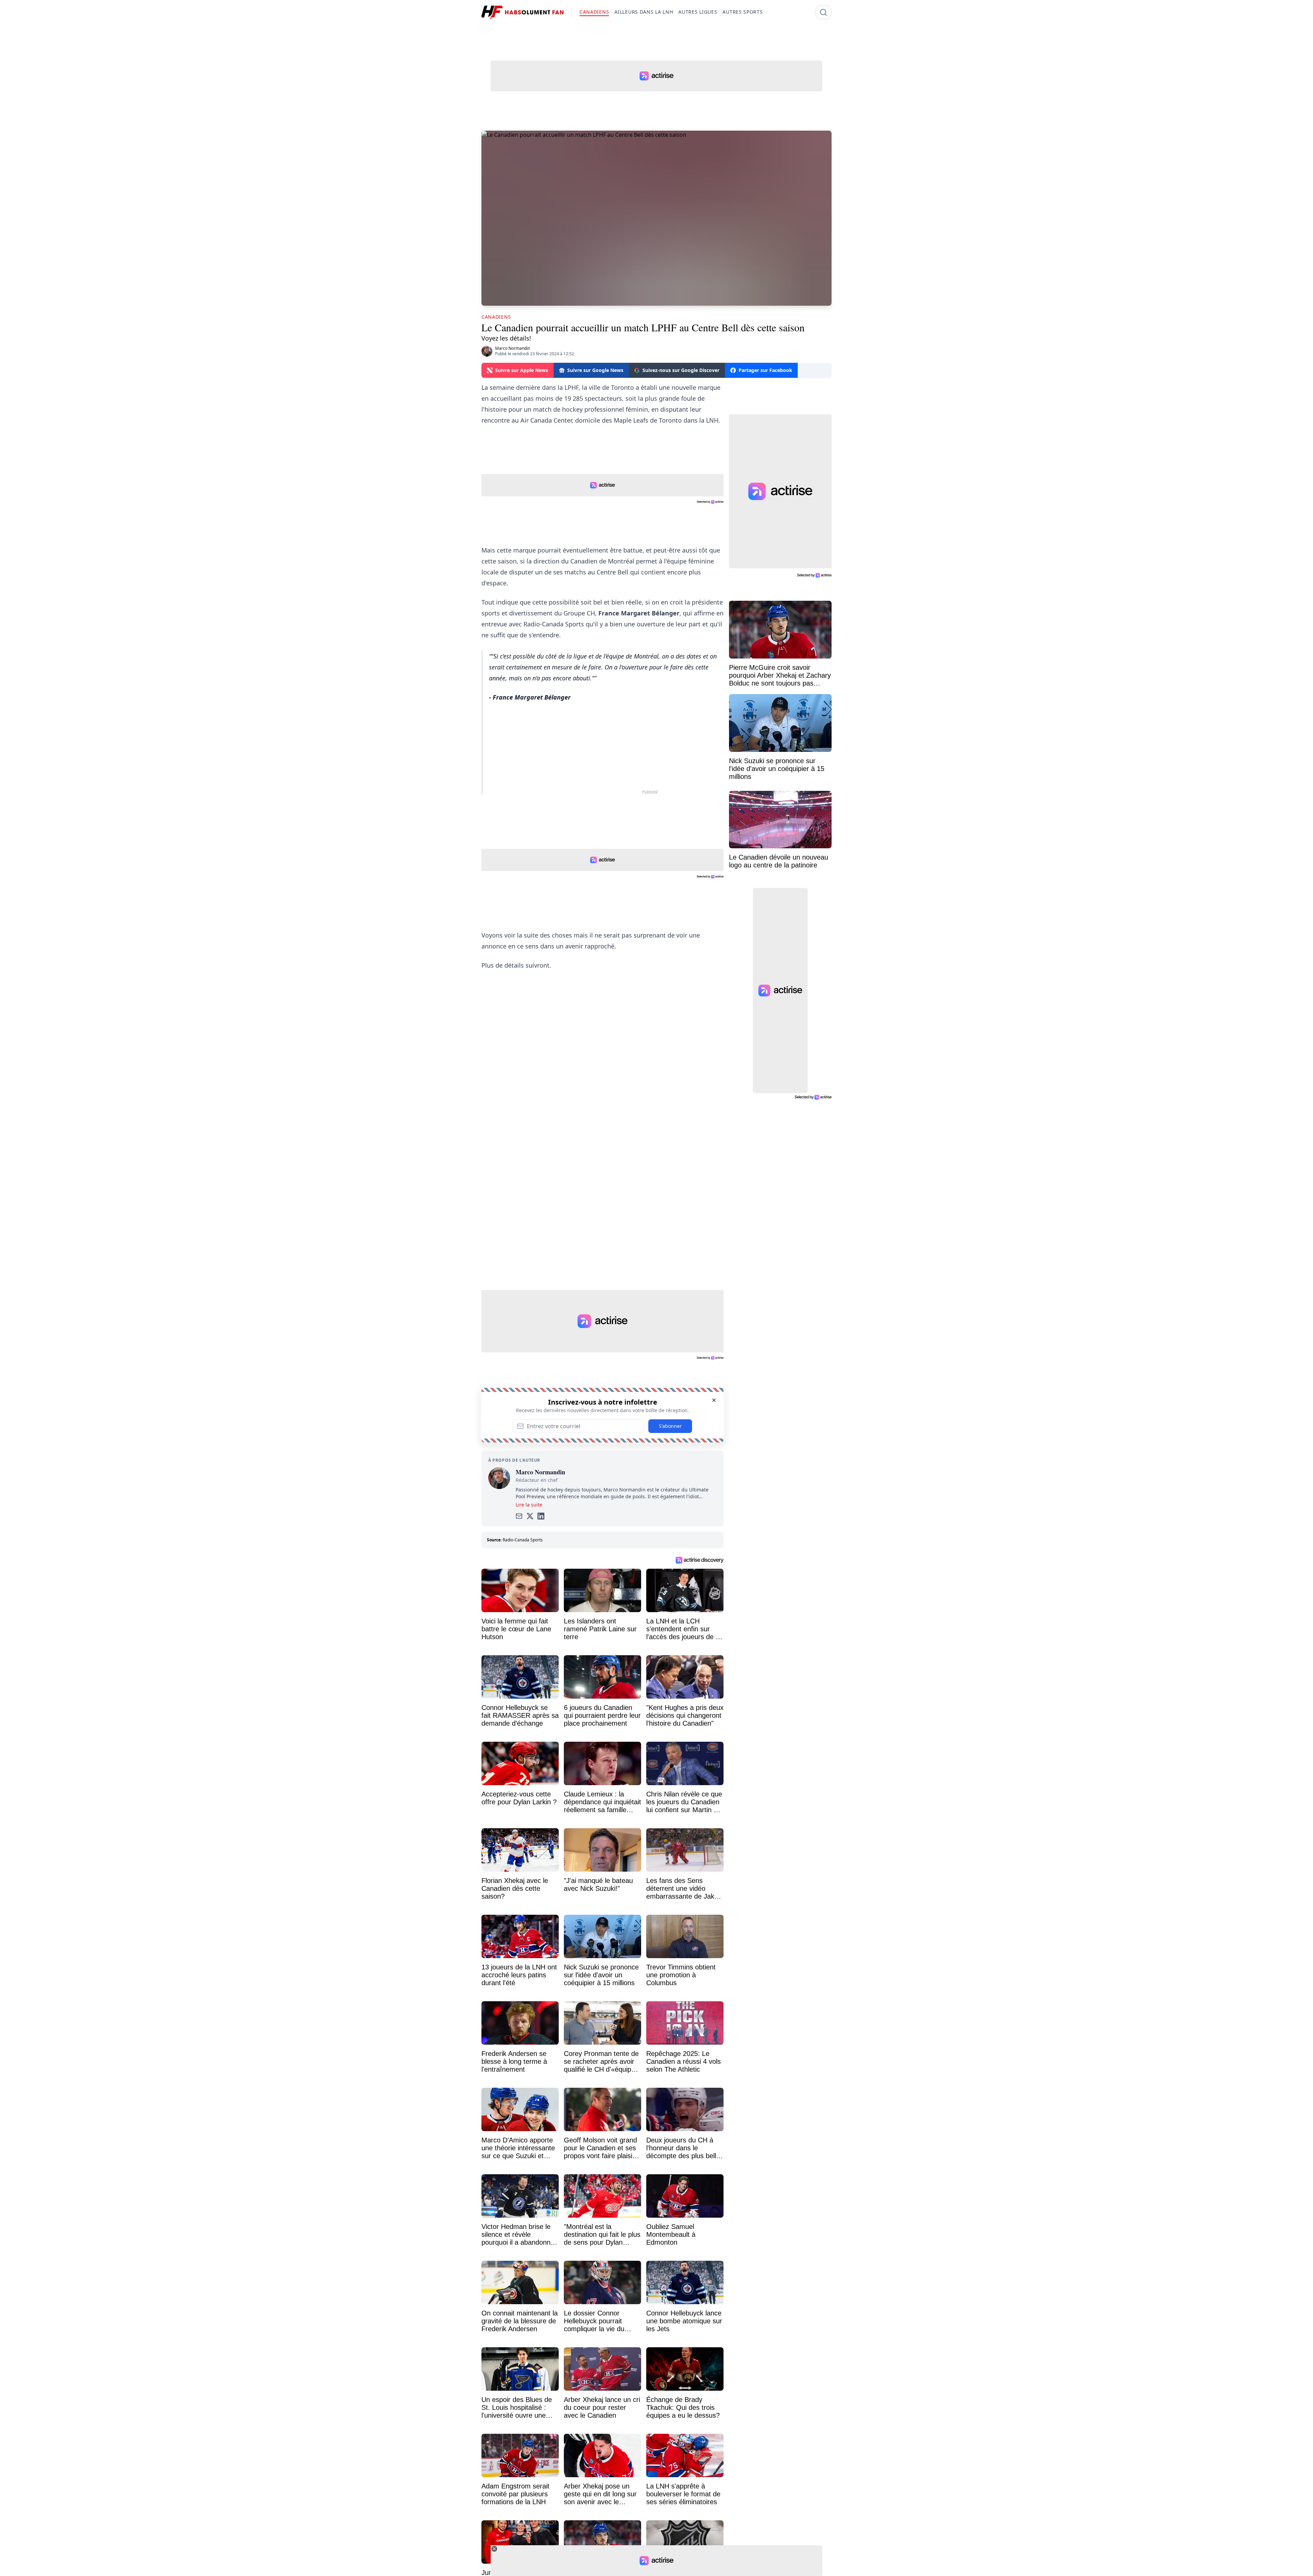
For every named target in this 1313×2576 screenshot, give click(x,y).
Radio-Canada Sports (523, 1540)
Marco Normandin (513, 348)
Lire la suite (529, 1505)
